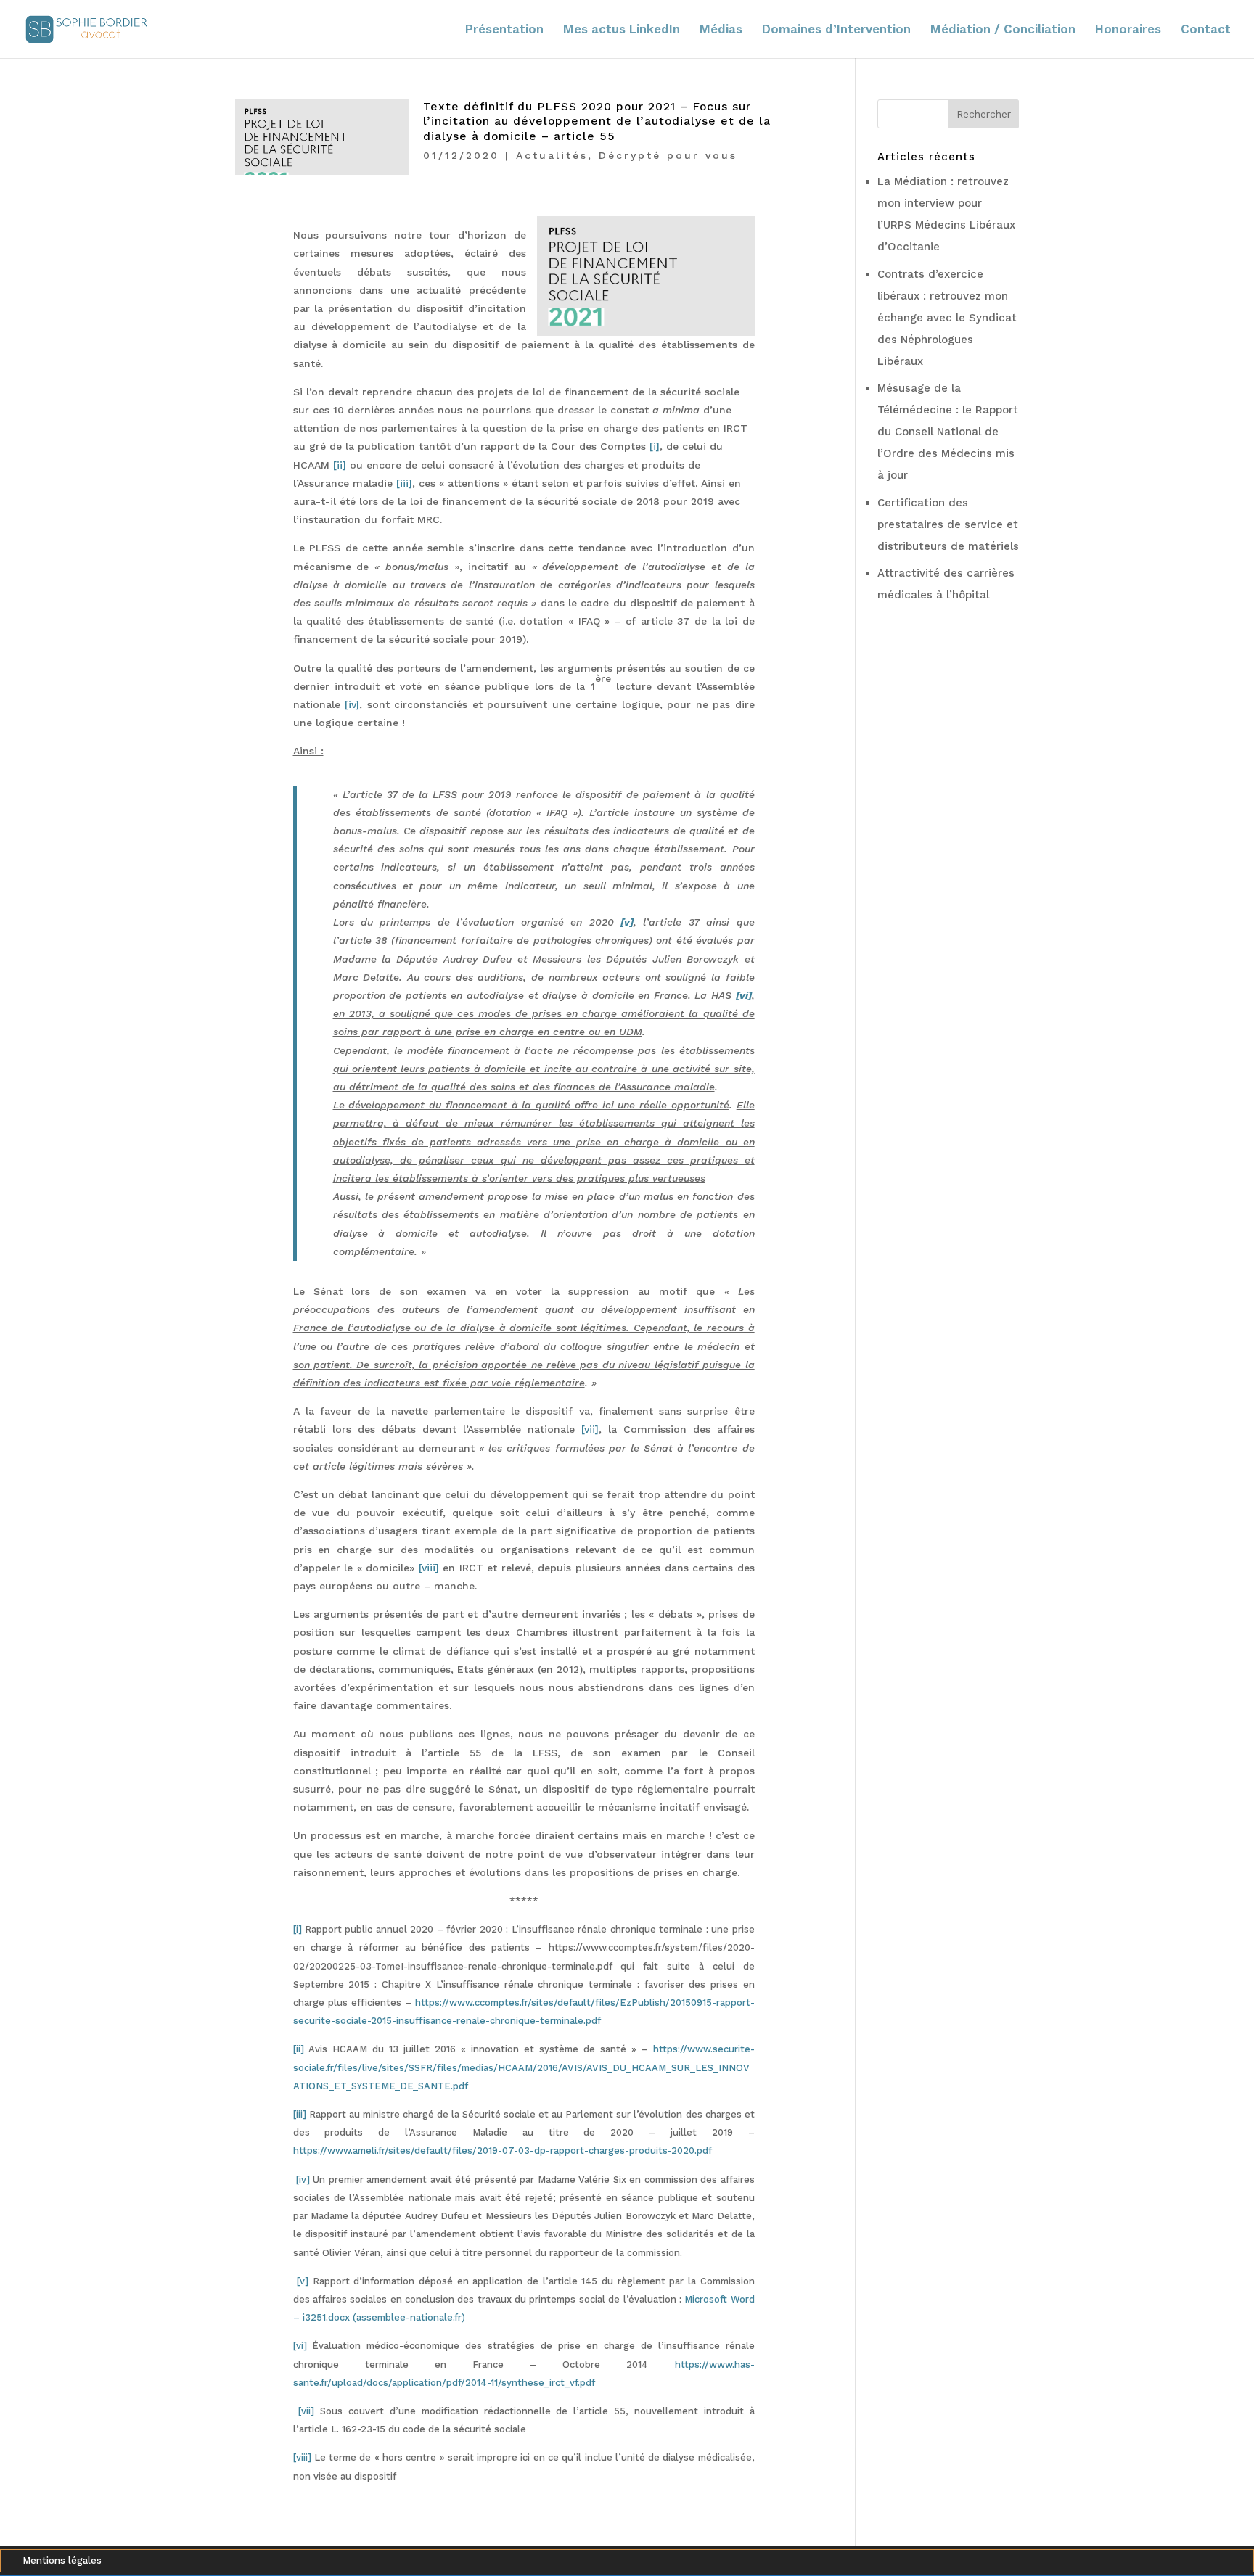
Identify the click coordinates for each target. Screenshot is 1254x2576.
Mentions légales (62, 2561)
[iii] (300, 2114)
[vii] (306, 2411)
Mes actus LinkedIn (622, 30)
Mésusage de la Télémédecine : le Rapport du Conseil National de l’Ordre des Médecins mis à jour (948, 432)
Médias (721, 30)
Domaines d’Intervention (836, 30)
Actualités (552, 155)
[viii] (302, 2457)
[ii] (299, 2049)
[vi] (300, 2346)
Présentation (504, 30)
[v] (303, 2281)
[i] (298, 1929)
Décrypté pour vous (668, 155)
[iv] (303, 2180)
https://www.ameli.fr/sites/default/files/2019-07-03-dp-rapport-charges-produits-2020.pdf (503, 2151)
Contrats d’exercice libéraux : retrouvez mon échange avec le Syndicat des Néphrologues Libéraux (947, 318)
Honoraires (1128, 30)
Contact (1206, 30)
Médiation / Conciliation (1003, 30)
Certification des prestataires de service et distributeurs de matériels (948, 524)
